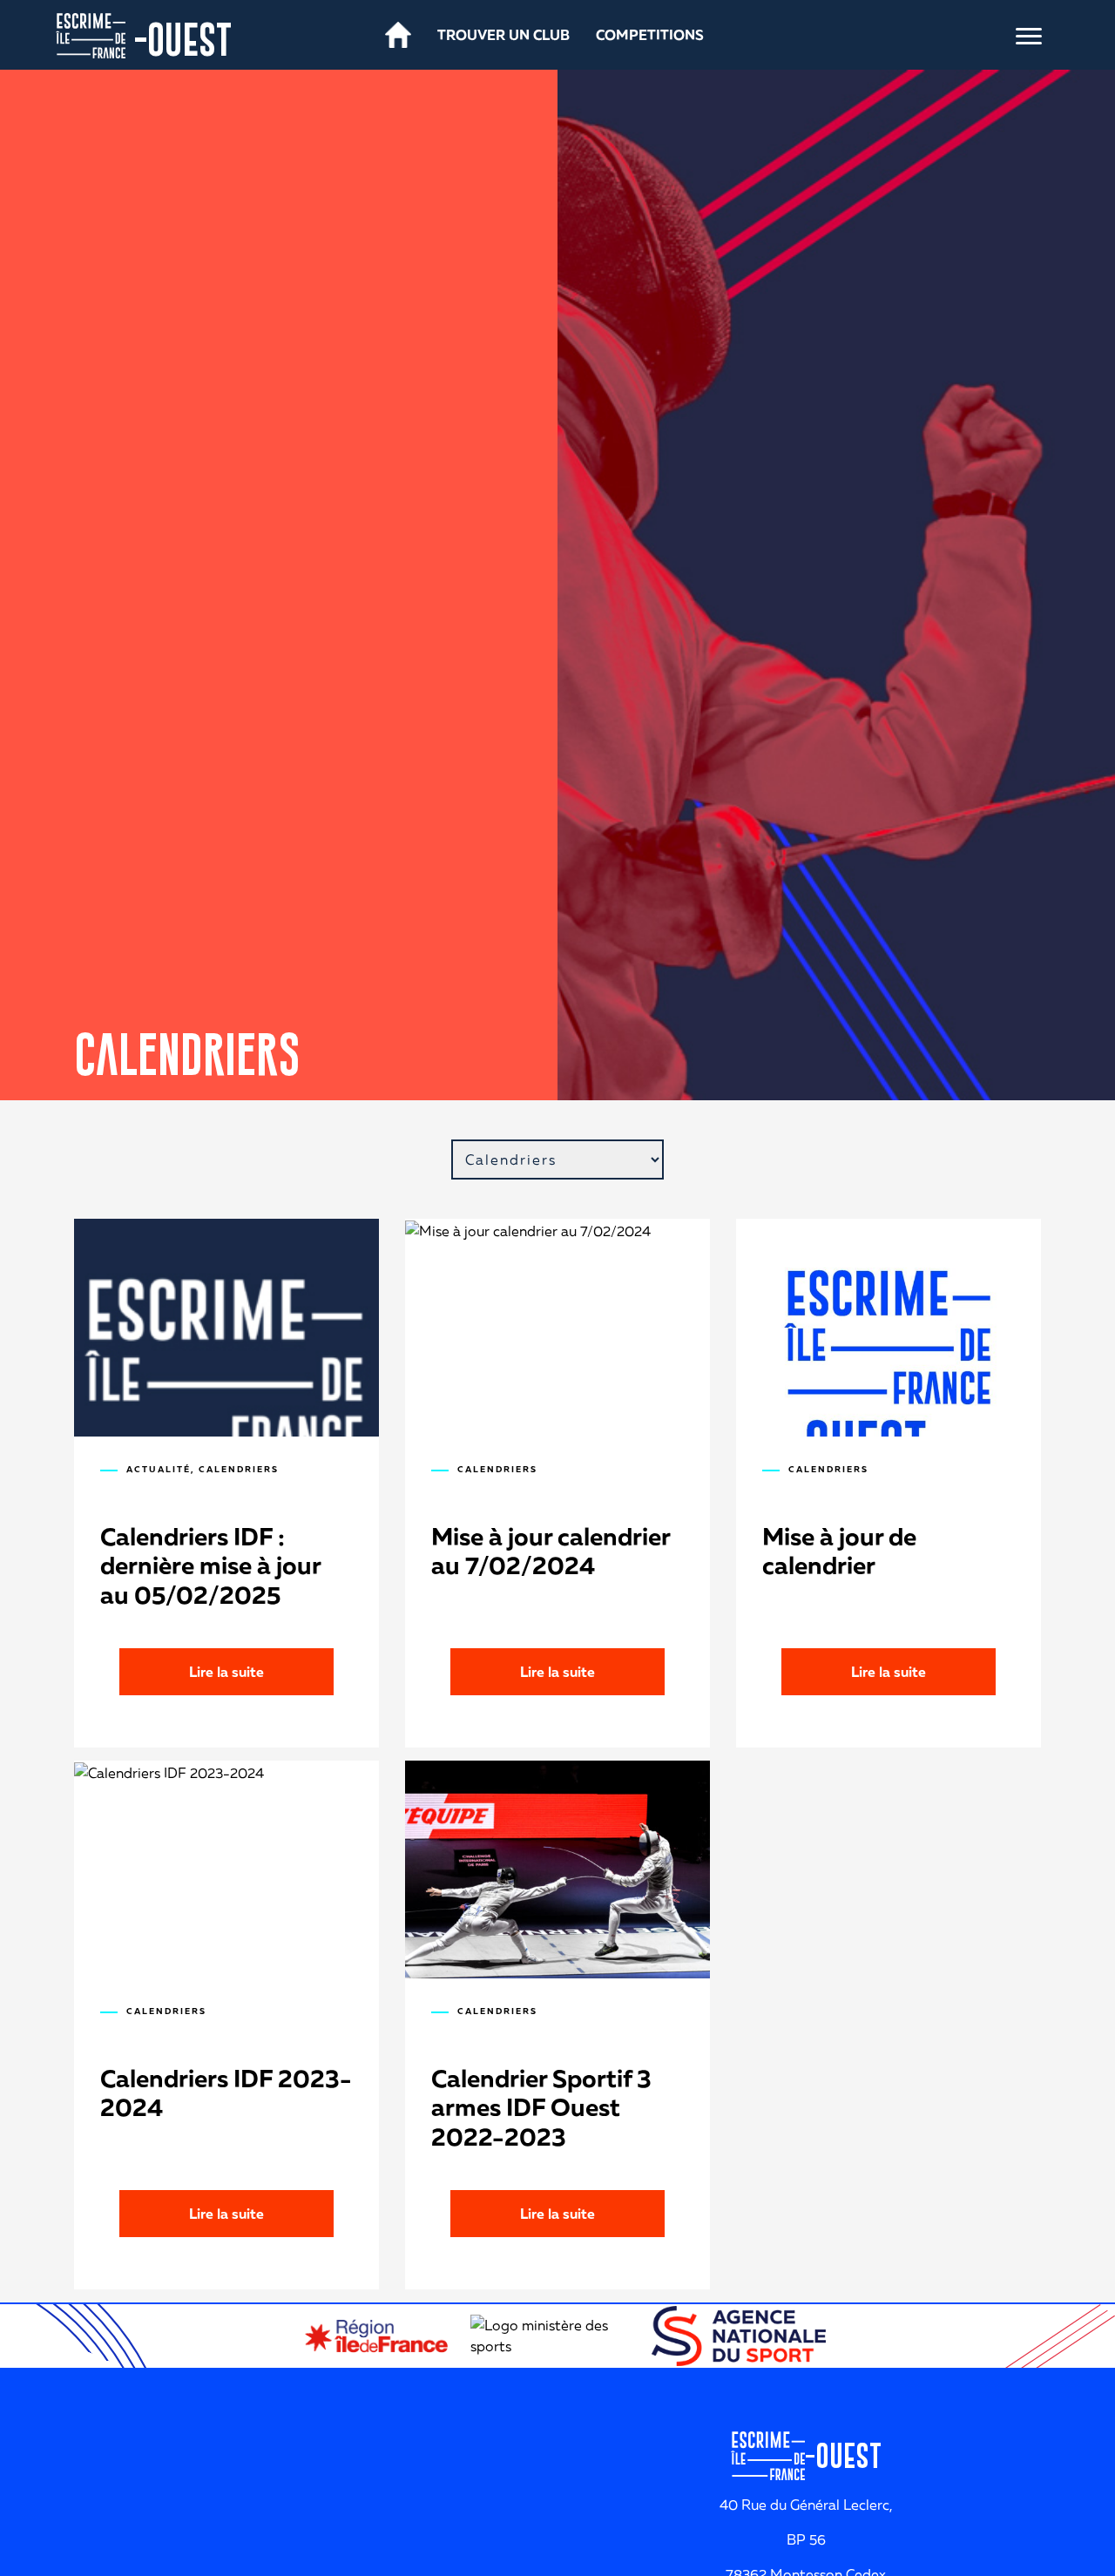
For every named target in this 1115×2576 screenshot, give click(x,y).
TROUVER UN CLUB (503, 35)
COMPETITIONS (650, 35)
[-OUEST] (91, 34)
